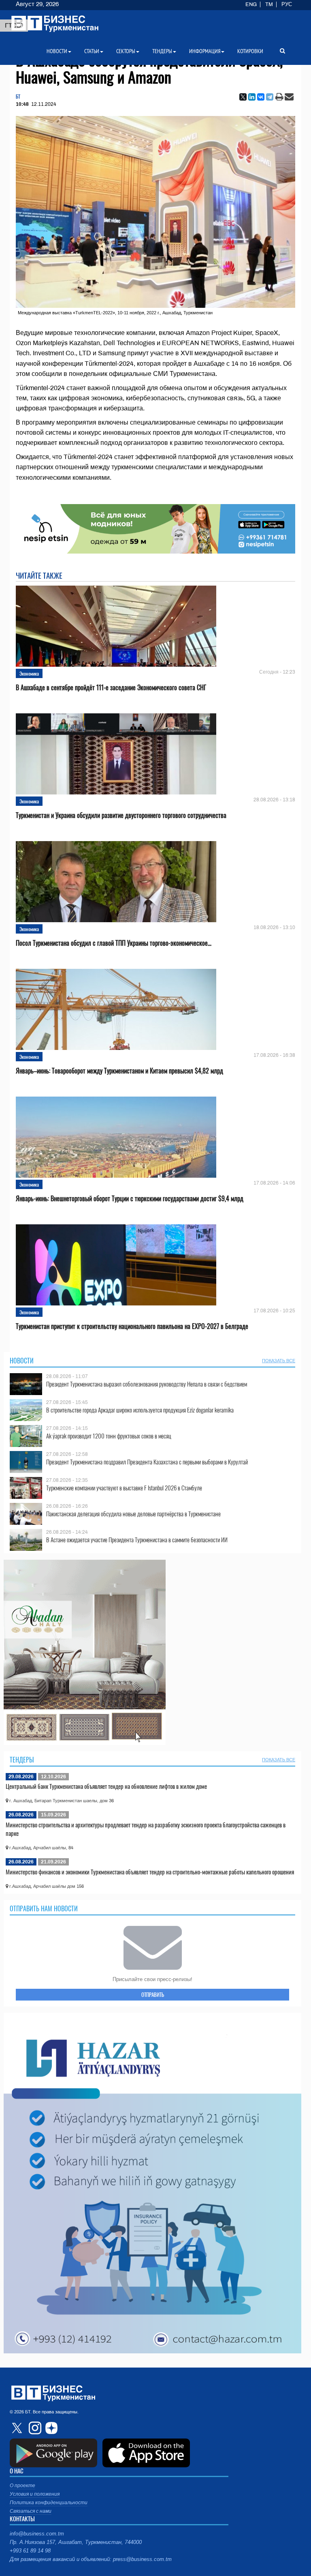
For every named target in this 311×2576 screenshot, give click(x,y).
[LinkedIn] (252, 97)
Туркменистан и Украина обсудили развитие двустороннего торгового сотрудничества (121, 815)
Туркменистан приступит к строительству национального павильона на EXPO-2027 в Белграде (132, 1326)
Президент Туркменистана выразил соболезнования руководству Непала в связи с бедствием (147, 1384)
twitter (18, 2428)
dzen (50, 2428)
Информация (205, 51)
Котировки (250, 51)
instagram (34, 2428)
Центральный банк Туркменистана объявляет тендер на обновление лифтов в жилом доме (106, 1786)
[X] (243, 97)
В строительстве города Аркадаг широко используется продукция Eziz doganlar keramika (140, 1410)
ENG (251, 4)
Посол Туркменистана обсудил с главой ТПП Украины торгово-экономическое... (114, 943)
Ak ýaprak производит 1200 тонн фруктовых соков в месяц (109, 1436)
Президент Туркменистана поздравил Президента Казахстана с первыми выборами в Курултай (147, 1462)
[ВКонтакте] (261, 97)
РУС (287, 4)
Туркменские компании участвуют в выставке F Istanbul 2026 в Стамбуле (124, 1488)
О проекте (22, 2486)
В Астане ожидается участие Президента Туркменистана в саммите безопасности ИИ (137, 1540)
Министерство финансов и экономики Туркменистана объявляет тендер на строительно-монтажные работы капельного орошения (150, 1872)
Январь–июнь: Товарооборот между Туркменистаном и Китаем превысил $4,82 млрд (119, 1071)
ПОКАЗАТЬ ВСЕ (279, 1361)
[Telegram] (270, 97)
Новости (22, 1361)
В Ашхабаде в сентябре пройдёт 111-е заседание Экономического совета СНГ (111, 688)
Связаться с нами (31, 2511)
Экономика (29, 673)
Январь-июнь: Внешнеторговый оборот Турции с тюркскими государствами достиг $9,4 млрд (130, 1199)
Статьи (92, 51)
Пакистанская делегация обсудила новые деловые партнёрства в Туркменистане (133, 1514)
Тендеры (22, 1760)
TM (269, 4)
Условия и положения (35, 2494)
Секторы (126, 51)
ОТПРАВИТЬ (153, 1994)
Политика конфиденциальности (49, 2503)
